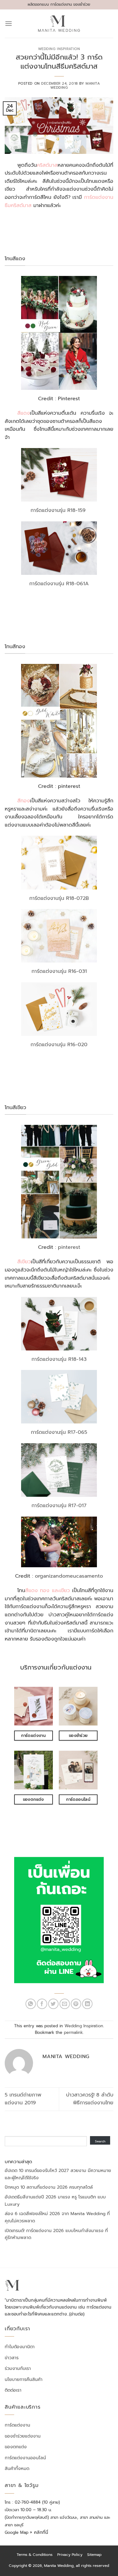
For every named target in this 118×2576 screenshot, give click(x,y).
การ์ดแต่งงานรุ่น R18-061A (59, 584)
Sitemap (94, 2555)
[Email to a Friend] (65, 2004)
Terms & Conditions (35, 2555)
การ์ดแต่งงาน (17, 2425)
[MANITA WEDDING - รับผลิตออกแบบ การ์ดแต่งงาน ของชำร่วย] (59, 24)
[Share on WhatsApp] (31, 2004)
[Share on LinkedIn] (87, 2004)
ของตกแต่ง (16, 2447)
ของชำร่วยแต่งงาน (23, 2436)
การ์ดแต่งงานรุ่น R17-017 (59, 1506)
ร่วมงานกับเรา (18, 2369)
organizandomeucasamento (69, 1576)
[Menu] (8, 23)
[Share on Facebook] (42, 2004)
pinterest (69, 1247)
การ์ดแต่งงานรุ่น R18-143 (59, 1359)
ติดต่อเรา (13, 2390)
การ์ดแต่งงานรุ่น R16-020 (59, 1045)
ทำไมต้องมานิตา (20, 2347)
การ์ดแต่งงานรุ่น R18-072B (59, 898)
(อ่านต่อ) (77, 2314)
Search (100, 2141)
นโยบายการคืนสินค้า (24, 2380)
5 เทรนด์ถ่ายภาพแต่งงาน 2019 (23, 2099)
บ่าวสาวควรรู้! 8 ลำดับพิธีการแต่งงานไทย (90, 2099)
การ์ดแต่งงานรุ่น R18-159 (59, 510)
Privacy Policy (70, 2555)
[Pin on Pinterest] (76, 2004)
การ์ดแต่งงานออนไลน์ (25, 2458)
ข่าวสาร (12, 2358)
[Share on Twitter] (53, 2004)
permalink (73, 2032)
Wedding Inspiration (59, 49)
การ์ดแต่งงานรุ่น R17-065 (59, 1432)
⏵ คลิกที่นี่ (39, 2532)
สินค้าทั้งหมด (17, 2469)
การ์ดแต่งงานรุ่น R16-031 (59, 971)
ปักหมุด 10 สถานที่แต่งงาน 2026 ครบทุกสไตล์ (49, 2187)
